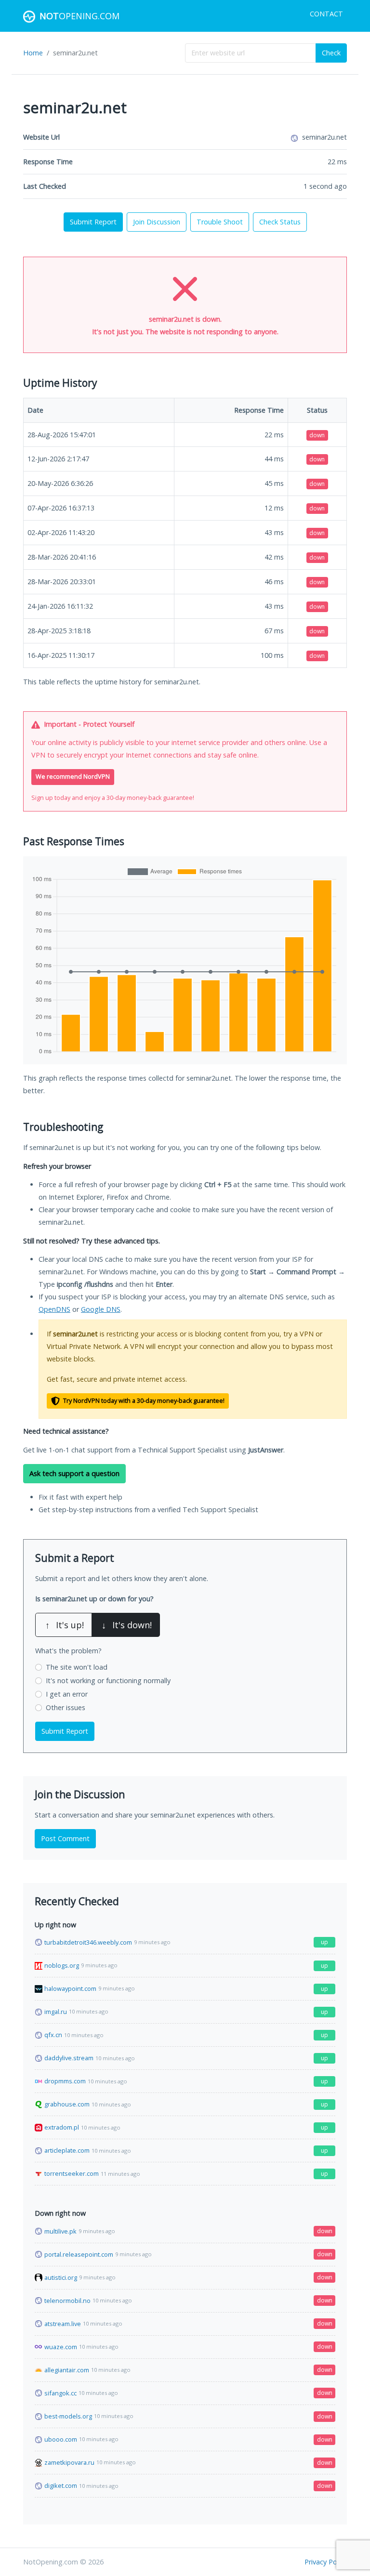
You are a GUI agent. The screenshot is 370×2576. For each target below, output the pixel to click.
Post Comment (65, 1838)
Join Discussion (157, 222)
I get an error (67, 1694)
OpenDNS (54, 1309)
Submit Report (93, 222)
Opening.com (79, 16)
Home (33, 53)
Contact (326, 14)
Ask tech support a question (74, 1473)
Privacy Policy (326, 2562)
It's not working (108, 1680)
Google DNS (101, 1309)
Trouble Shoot (220, 222)
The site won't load (77, 1667)
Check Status (280, 222)
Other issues (66, 1707)
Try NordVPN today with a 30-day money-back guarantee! (143, 1401)
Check (331, 53)
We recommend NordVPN (73, 777)
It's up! (65, 1625)
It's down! (127, 1625)
